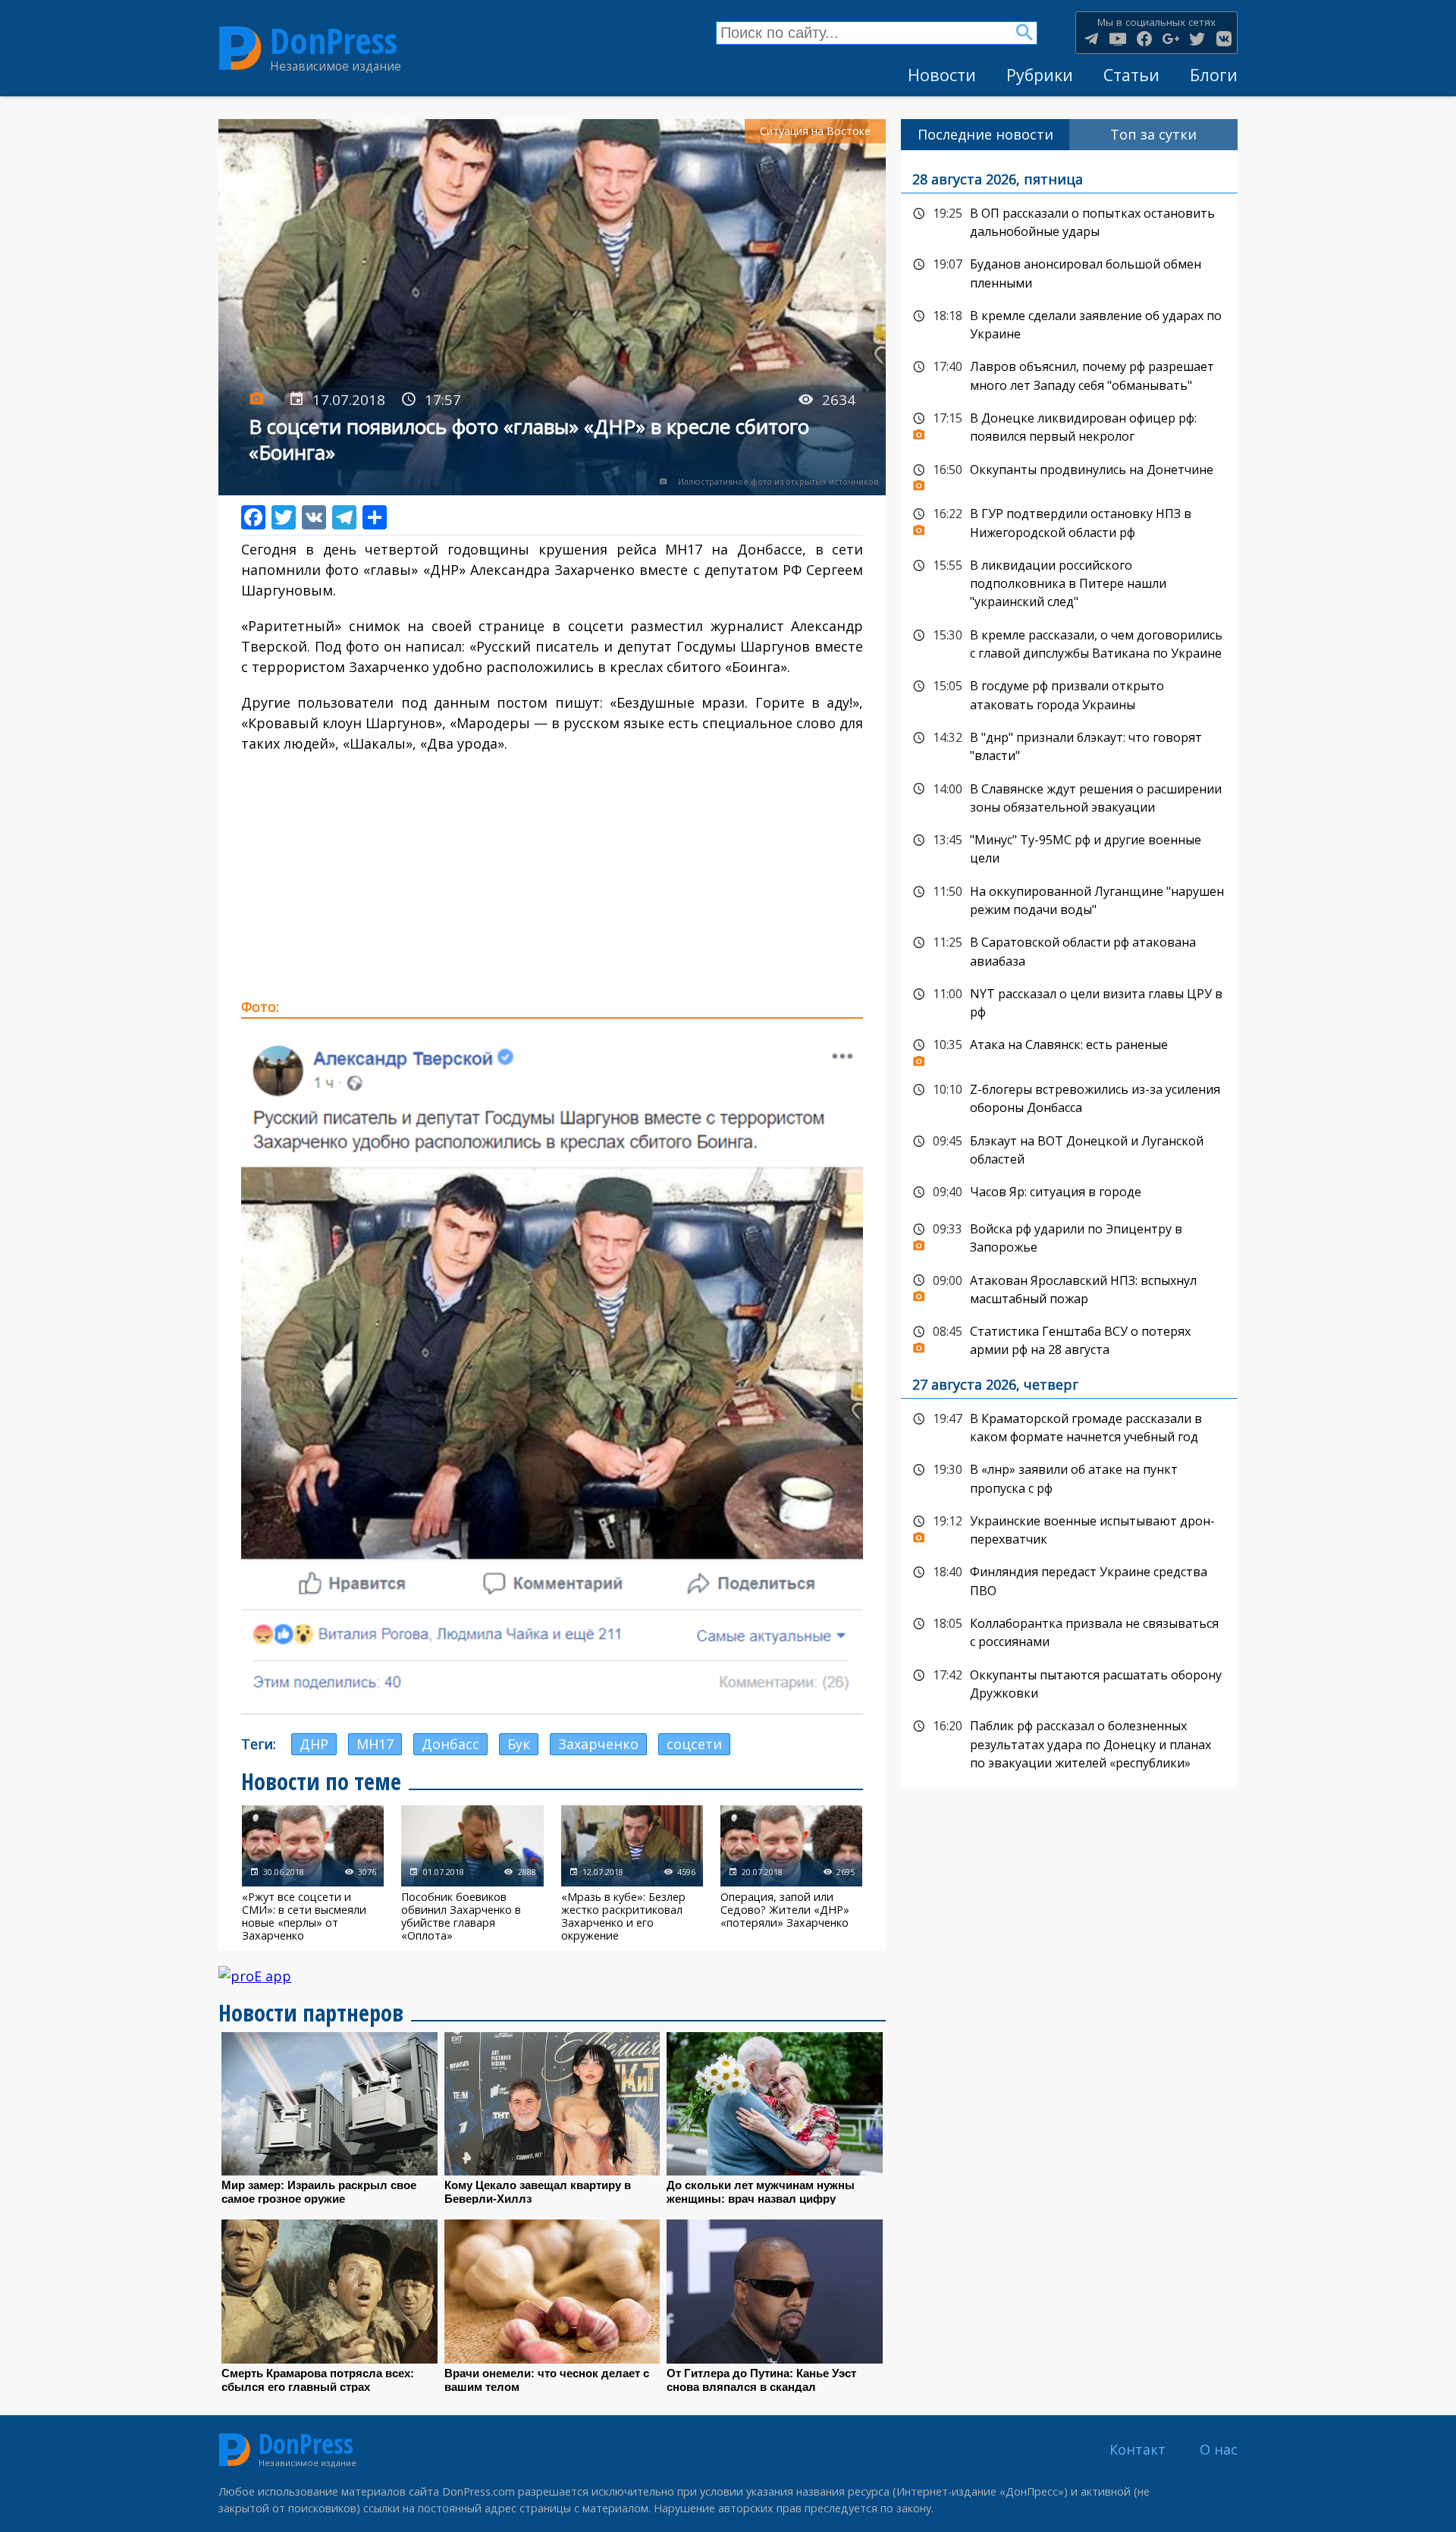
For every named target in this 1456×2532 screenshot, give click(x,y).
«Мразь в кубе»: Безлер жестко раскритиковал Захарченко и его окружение (632, 1874)
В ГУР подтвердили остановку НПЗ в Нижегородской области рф (1069, 521)
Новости (942, 75)
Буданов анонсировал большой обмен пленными (1069, 272)
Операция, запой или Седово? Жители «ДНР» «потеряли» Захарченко (791, 1874)
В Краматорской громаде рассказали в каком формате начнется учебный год (1069, 1426)
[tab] (985, 135)
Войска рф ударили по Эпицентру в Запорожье (1069, 1237)
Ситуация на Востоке (815, 131)
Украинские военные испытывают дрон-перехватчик (1069, 1529)
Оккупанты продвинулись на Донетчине (1069, 474)
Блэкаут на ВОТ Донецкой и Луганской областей (1069, 1149)
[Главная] (240, 49)
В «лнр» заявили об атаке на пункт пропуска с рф (1069, 1477)
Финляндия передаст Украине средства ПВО (1069, 1580)
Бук (519, 1744)
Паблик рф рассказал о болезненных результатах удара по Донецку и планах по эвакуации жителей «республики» (1069, 1743)
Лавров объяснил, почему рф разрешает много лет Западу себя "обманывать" (1069, 374)
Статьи (1131, 75)
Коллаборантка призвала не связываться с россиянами (1069, 1631)
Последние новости (985, 134)
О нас (1219, 2449)
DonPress (334, 41)
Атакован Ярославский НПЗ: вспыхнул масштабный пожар (1069, 1288)
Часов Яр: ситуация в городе (1069, 1192)
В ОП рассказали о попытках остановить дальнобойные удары (1069, 221)
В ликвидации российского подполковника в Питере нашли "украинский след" (1069, 582)
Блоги (1214, 75)
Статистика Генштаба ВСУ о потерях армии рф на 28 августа (1069, 1339)
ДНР (314, 1744)
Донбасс (450, 1744)
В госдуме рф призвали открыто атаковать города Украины (1069, 694)
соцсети (694, 1744)
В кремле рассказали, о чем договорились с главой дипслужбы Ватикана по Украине (1069, 643)
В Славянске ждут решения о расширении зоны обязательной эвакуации (1069, 797)
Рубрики (1040, 75)
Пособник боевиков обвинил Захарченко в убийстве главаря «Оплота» (472, 1874)
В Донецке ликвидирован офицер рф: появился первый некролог (1069, 426)
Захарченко (598, 1744)
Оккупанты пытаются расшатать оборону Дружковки (1069, 1683)
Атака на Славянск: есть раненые (1069, 1049)
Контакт (1137, 2449)
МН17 (375, 1744)
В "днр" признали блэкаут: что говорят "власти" (1069, 745)
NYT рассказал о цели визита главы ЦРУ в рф (1069, 1002)
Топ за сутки (1153, 134)
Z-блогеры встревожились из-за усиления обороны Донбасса (1069, 1097)
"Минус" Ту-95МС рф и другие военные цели (1069, 848)
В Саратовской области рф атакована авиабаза (1069, 950)
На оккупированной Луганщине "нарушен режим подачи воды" (1069, 899)
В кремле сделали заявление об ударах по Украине (1069, 324)
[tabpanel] (1069, 969)
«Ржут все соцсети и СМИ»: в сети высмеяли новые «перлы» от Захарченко (313, 1874)
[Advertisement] (552, 875)
